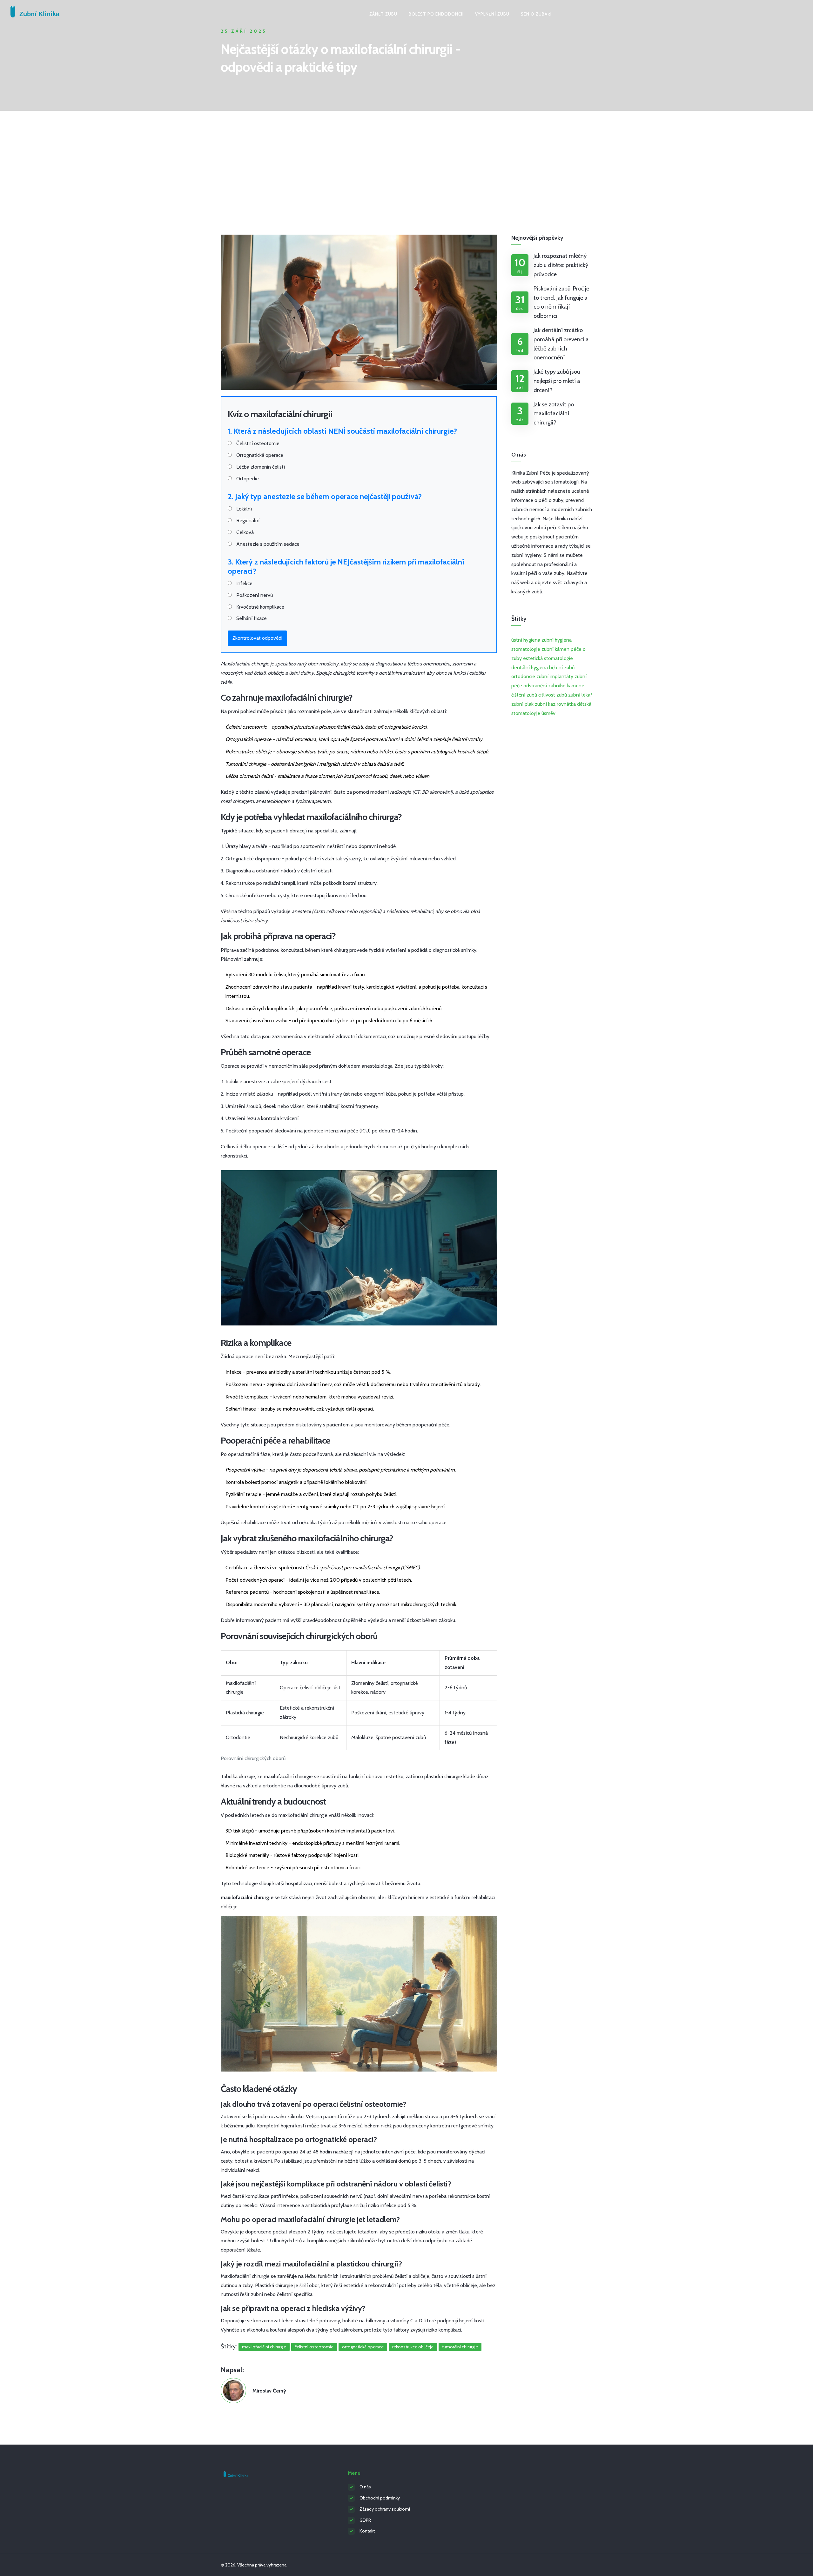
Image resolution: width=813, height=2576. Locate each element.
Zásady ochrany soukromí (385, 2509)
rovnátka (566, 704)
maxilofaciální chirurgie (264, 2347)
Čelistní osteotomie (257, 443)
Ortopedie (247, 479)
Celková (244, 532)
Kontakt (367, 2531)
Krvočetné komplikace (260, 607)
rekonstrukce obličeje (413, 2347)
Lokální (243, 509)
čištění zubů (524, 695)
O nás (365, 2487)
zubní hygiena (557, 640)
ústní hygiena (526, 640)
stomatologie (526, 649)
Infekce (244, 583)
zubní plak (522, 704)
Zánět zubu (383, 14)
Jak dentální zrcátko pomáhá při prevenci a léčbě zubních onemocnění (561, 344)
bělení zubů (562, 667)
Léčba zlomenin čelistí (260, 467)
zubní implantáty (555, 676)
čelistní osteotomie (314, 2347)
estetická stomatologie (548, 658)
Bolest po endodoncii (436, 14)
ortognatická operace (363, 2347)
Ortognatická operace (259, 455)
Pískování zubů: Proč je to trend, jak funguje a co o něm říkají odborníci (561, 302)
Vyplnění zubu (492, 14)
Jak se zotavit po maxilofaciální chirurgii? (554, 414)
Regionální (247, 521)
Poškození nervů (254, 595)
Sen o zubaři (536, 14)
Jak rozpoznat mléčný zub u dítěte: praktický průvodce (561, 265)
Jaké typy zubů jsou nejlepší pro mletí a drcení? (557, 381)
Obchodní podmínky (380, 2498)
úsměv (548, 713)
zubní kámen (555, 649)
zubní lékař (580, 695)
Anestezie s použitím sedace (267, 544)
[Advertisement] (406, 158)
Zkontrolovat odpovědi (257, 638)
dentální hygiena (530, 667)
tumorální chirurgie (460, 2347)
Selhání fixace (251, 618)
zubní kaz (545, 704)
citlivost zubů (553, 695)
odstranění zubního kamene (554, 686)
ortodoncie (523, 676)
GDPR (365, 2520)
